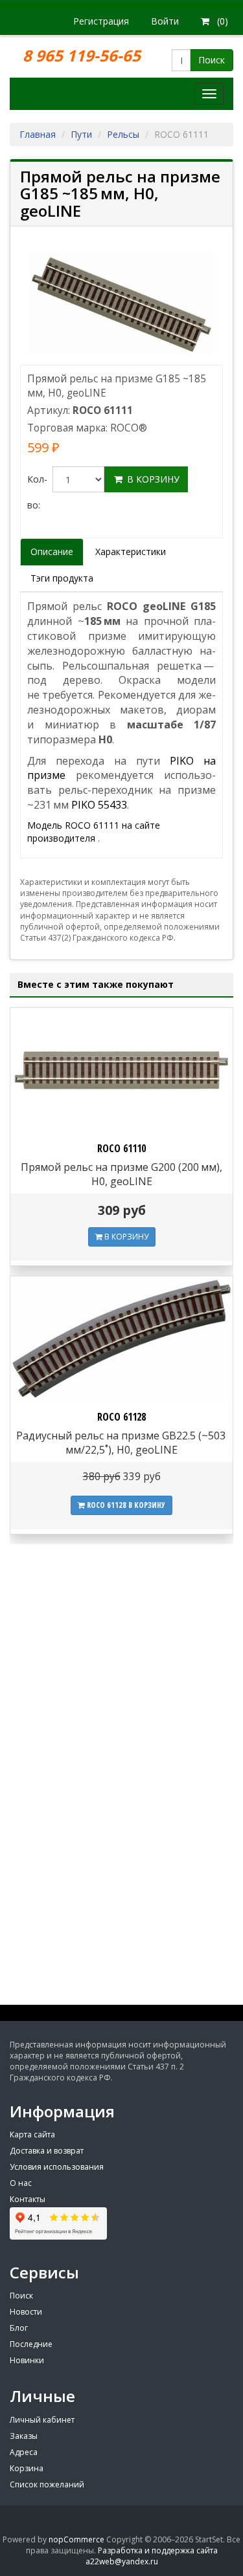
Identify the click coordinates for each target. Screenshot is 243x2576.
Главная (38, 134)
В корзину (152, 479)
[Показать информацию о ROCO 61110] (121, 1070)
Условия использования (57, 2167)
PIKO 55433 (99, 805)
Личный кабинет (42, 2420)
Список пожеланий (47, 2484)
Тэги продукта (62, 578)
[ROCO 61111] (121, 303)
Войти (165, 21)
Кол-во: (37, 492)
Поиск (212, 60)
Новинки (27, 2360)
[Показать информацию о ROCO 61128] (121, 1339)
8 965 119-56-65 (84, 55)
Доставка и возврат (47, 2151)
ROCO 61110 (121, 1148)
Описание (52, 551)
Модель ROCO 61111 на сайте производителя (94, 832)
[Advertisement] (121, 1889)
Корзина (27, 2468)
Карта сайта (32, 2134)
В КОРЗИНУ (125, 1237)
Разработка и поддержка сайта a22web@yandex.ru (152, 2556)
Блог (19, 2328)
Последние (31, 2344)
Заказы (24, 2436)
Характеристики (131, 551)
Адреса (24, 2452)
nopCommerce (76, 2539)
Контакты (28, 2199)
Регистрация (101, 21)
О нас (21, 2183)
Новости (26, 2312)
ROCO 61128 (121, 1417)
